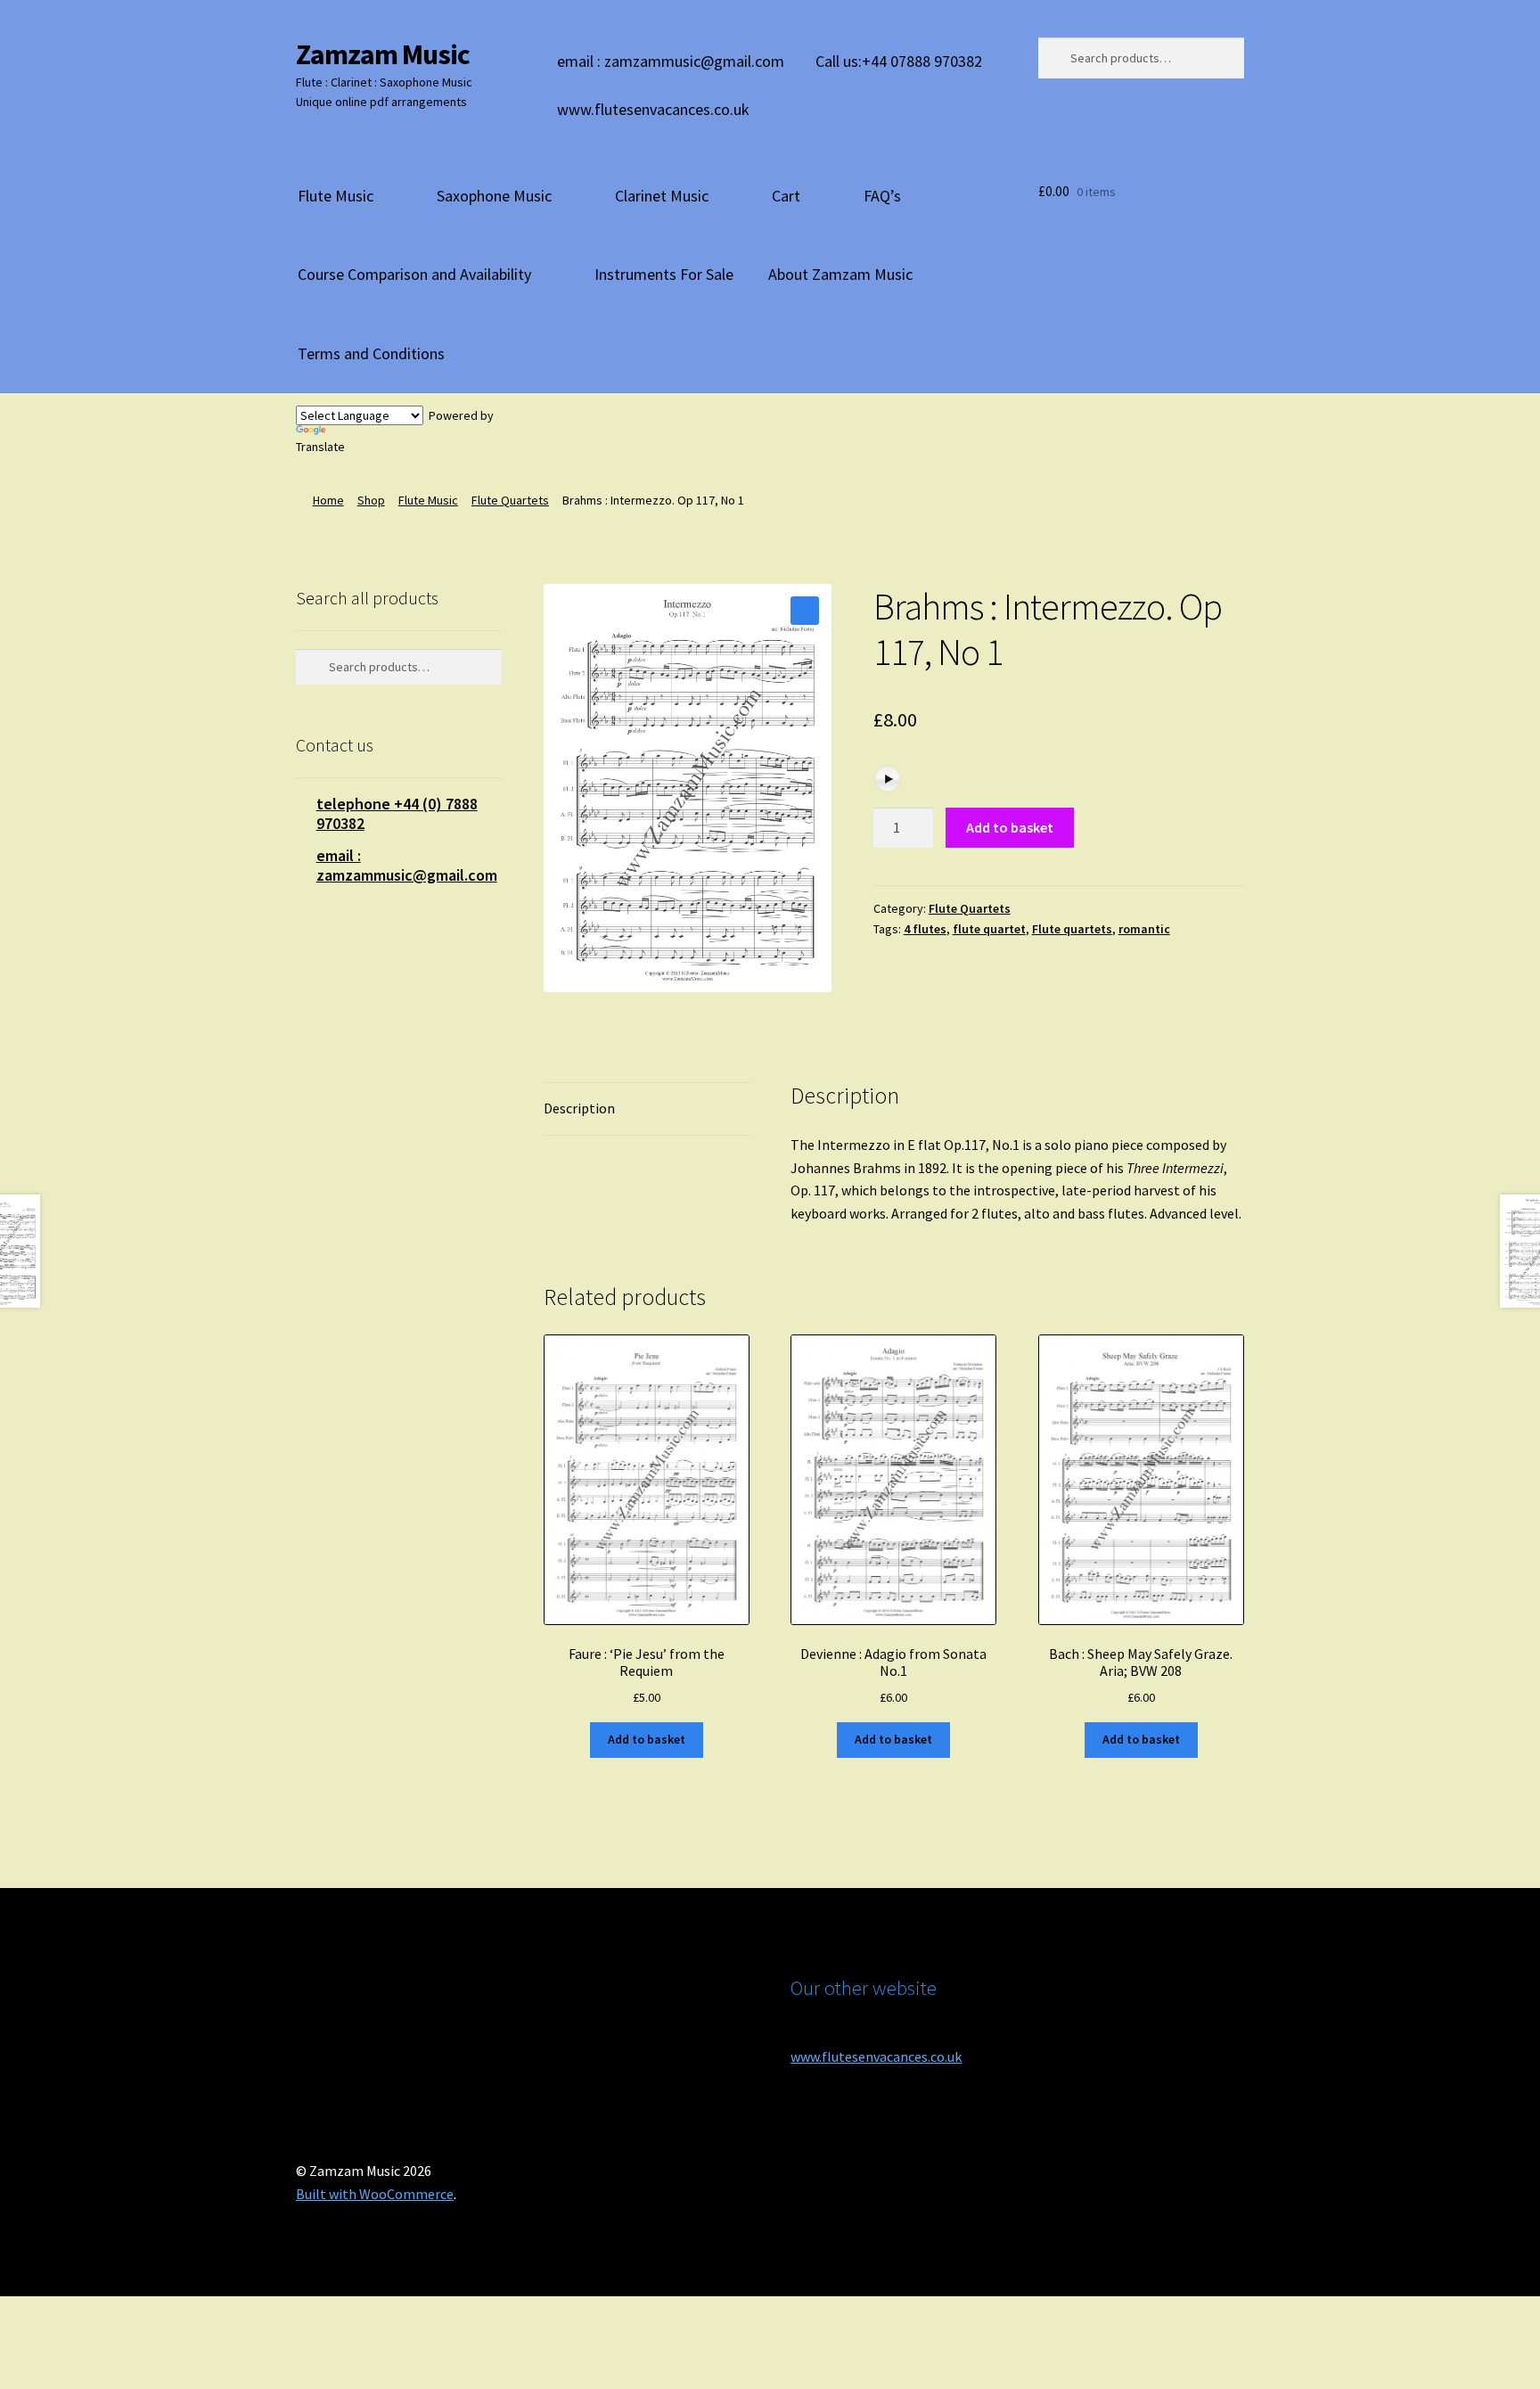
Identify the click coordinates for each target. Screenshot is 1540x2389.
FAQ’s (882, 196)
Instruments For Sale (664, 274)
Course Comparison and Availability (414, 274)
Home (328, 500)
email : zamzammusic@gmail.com (671, 61)
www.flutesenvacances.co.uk (653, 109)
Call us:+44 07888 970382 (899, 61)
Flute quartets (1072, 929)
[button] (805, 611)
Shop (371, 500)
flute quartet (989, 929)
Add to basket (1010, 827)
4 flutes (925, 929)
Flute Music (336, 196)
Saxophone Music (494, 196)
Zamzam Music (383, 54)
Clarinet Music (662, 196)
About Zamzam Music (840, 274)
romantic (1144, 929)
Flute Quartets (510, 500)
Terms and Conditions (371, 353)
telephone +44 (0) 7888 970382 (397, 813)
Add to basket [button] (647, 1739)
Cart (786, 196)
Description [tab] (579, 1108)
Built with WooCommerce (375, 2194)
